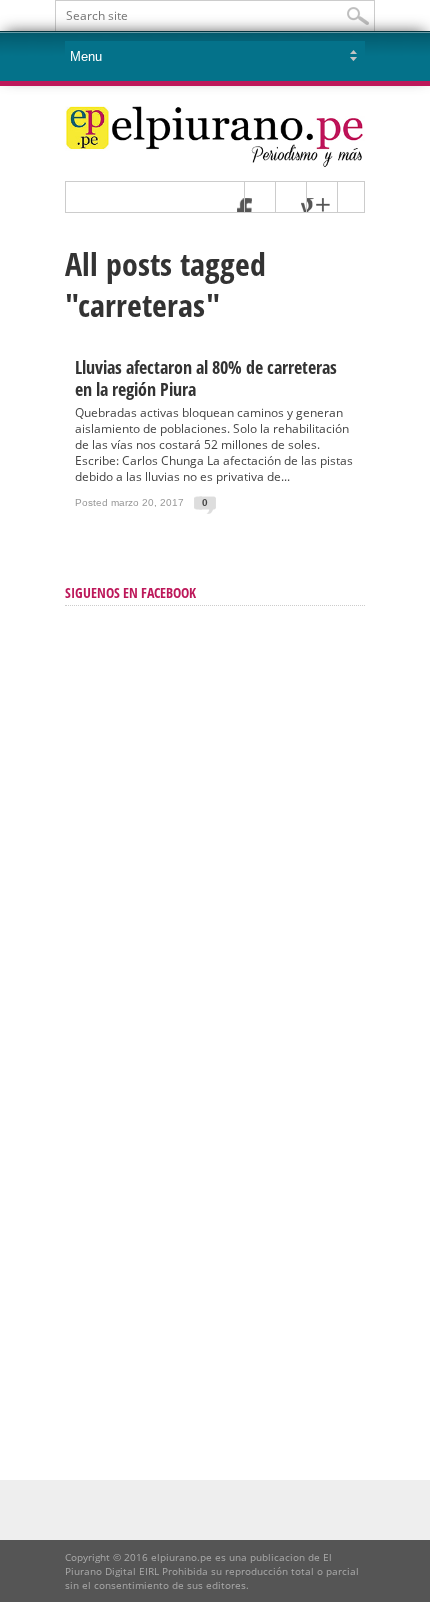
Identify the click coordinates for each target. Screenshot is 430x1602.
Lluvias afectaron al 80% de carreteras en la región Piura (206, 378)
